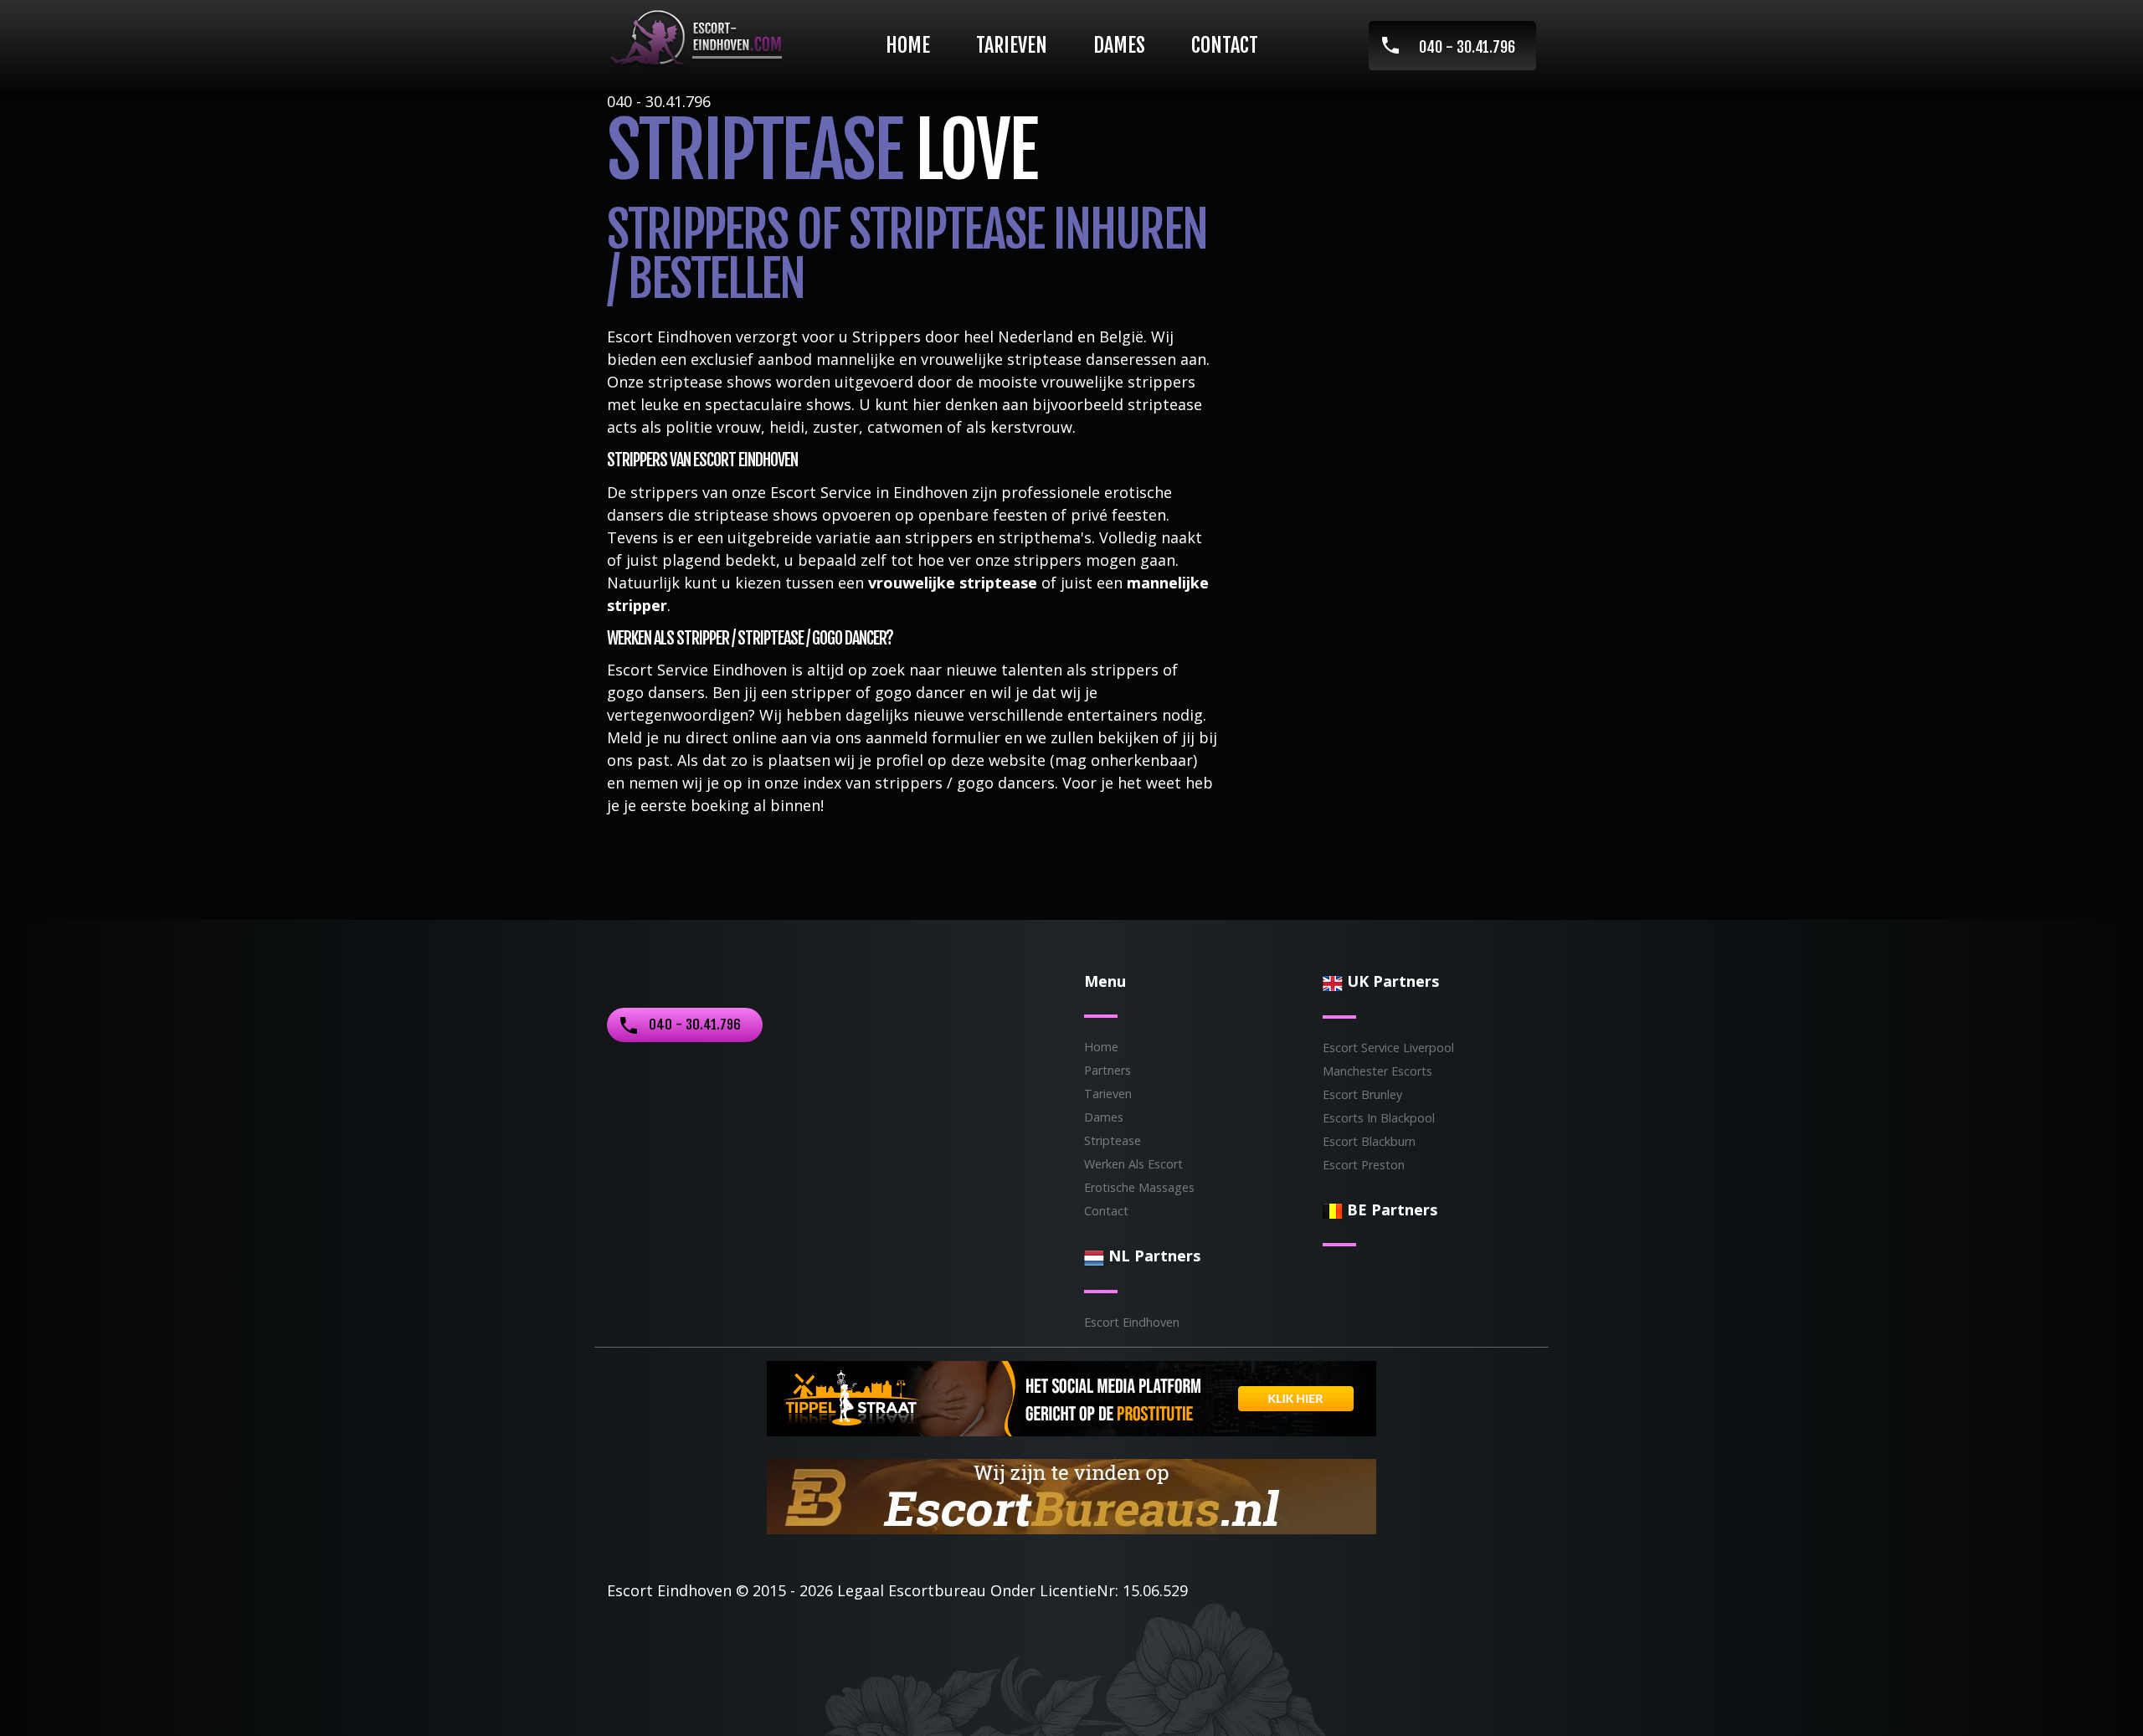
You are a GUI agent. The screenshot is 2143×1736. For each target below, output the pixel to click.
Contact (1225, 45)
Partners (1107, 1070)
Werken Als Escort (1133, 1164)
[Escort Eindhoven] (696, 38)
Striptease (1113, 1140)
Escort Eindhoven (1132, 1322)
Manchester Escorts (1377, 1071)
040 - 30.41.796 (1467, 47)
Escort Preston (1364, 1165)
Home (908, 45)
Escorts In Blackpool (1379, 1118)
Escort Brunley (1362, 1094)
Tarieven (1012, 45)
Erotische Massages (1139, 1187)
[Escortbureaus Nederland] (1071, 1494)
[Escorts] (1071, 1396)
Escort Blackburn (1369, 1141)
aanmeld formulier (933, 737)
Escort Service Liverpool (1388, 1048)
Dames (1119, 45)
